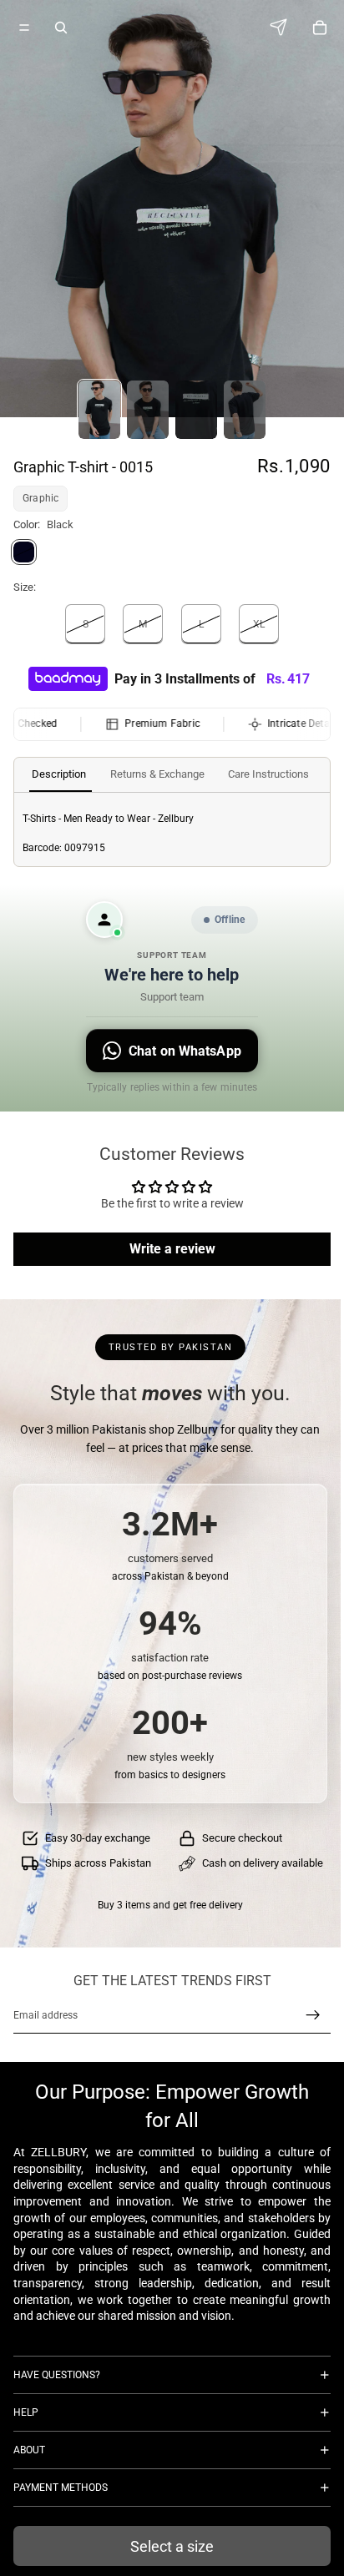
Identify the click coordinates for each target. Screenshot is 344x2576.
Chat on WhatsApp (185, 1051)
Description (59, 774)
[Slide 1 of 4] (99, 410)
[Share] (283, 27)
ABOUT (29, 2450)
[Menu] (24, 28)
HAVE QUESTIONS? (57, 2375)
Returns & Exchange (157, 774)
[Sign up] (313, 2015)
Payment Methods (61, 2488)
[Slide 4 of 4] (245, 410)
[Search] (61, 28)
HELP (26, 2412)
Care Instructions (268, 774)
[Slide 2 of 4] (148, 410)
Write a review (172, 1249)
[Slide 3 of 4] (196, 410)
